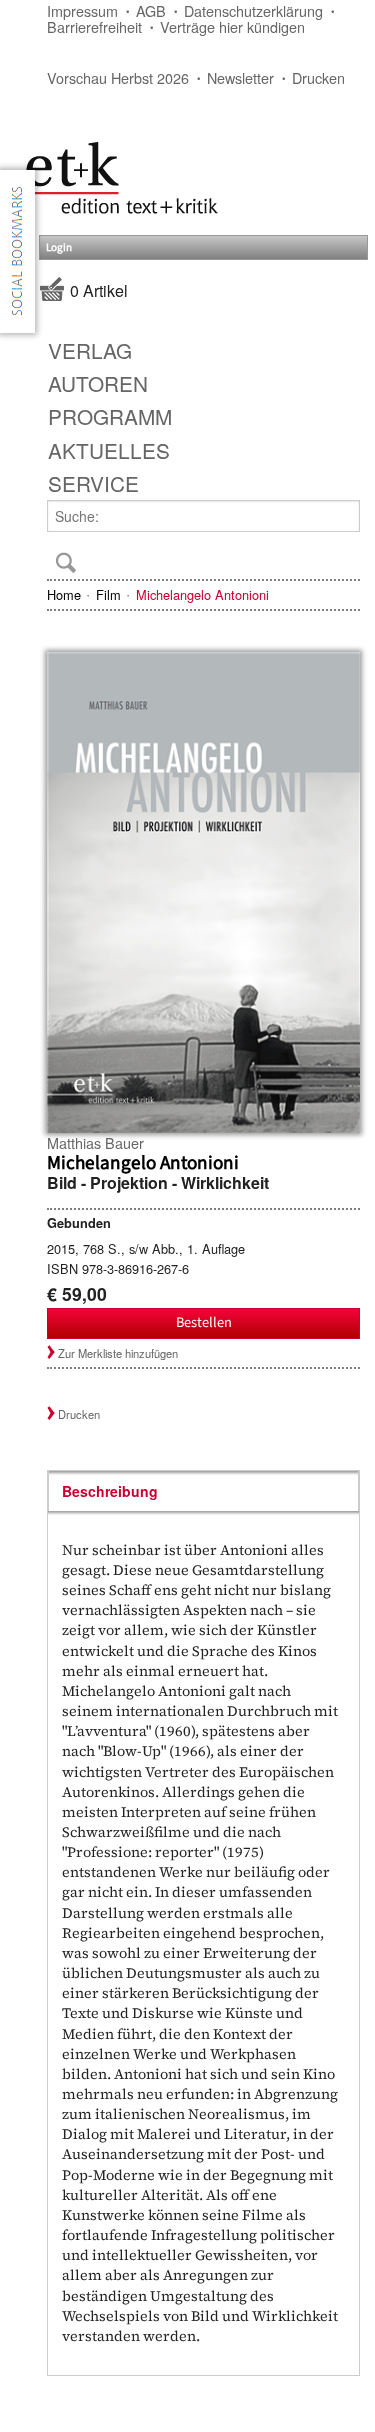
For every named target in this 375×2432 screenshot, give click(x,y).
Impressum (82, 10)
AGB (151, 10)
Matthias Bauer (95, 1142)
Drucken (318, 77)
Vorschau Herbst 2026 (118, 77)
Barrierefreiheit (94, 26)
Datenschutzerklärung (253, 10)
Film (108, 594)
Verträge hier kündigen (232, 26)
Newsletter (240, 77)
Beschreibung (110, 1491)
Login (59, 247)
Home (64, 594)
